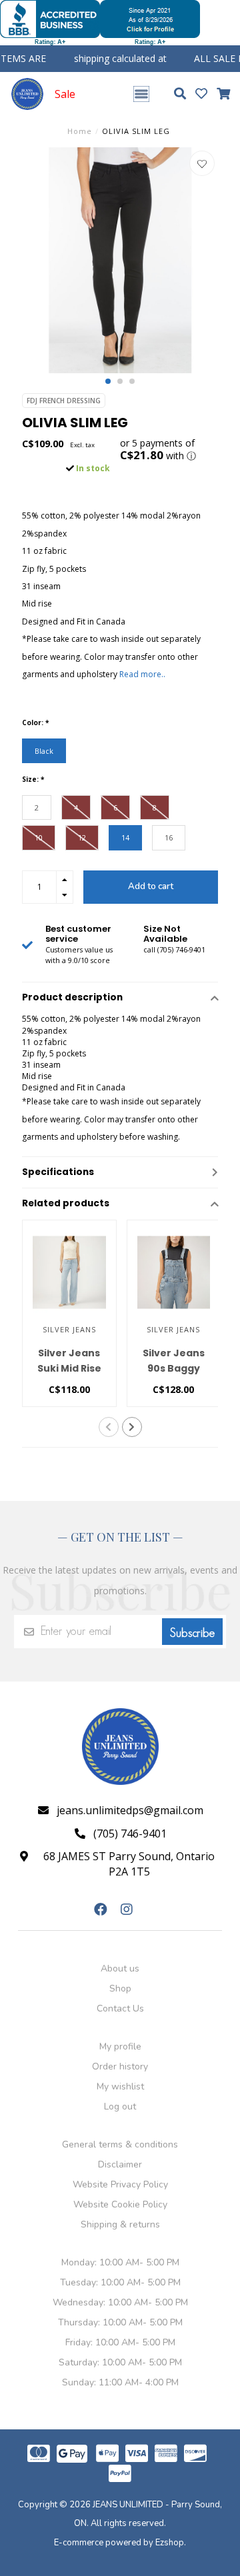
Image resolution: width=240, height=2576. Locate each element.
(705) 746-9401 (130, 1834)
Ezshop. (171, 2543)
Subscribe (192, 1633)
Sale (65, 94)
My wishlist (120, 2086)
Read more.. (142, 674)
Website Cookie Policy (120, 2204)
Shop (120, 1988)
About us (120, 1968)
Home (80, 131)
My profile (120, 2046)
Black (44, 751)
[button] (108, 381)
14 (125, 837)
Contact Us (120, 2008)
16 (169, 837)
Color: (35, 722)
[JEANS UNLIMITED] (27, 94)
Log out (120, 2106)
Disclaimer (120, 2164)
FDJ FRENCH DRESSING (64, 401)
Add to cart (151, 886)
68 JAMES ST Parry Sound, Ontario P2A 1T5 (129, 1864)
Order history (120, 2066)
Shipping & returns (120, 2224)
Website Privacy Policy (120, 2184)
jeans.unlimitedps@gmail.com (130, 1810)
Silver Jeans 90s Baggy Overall (174, 1368)
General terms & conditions (120, 2144)
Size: (33, 779)
